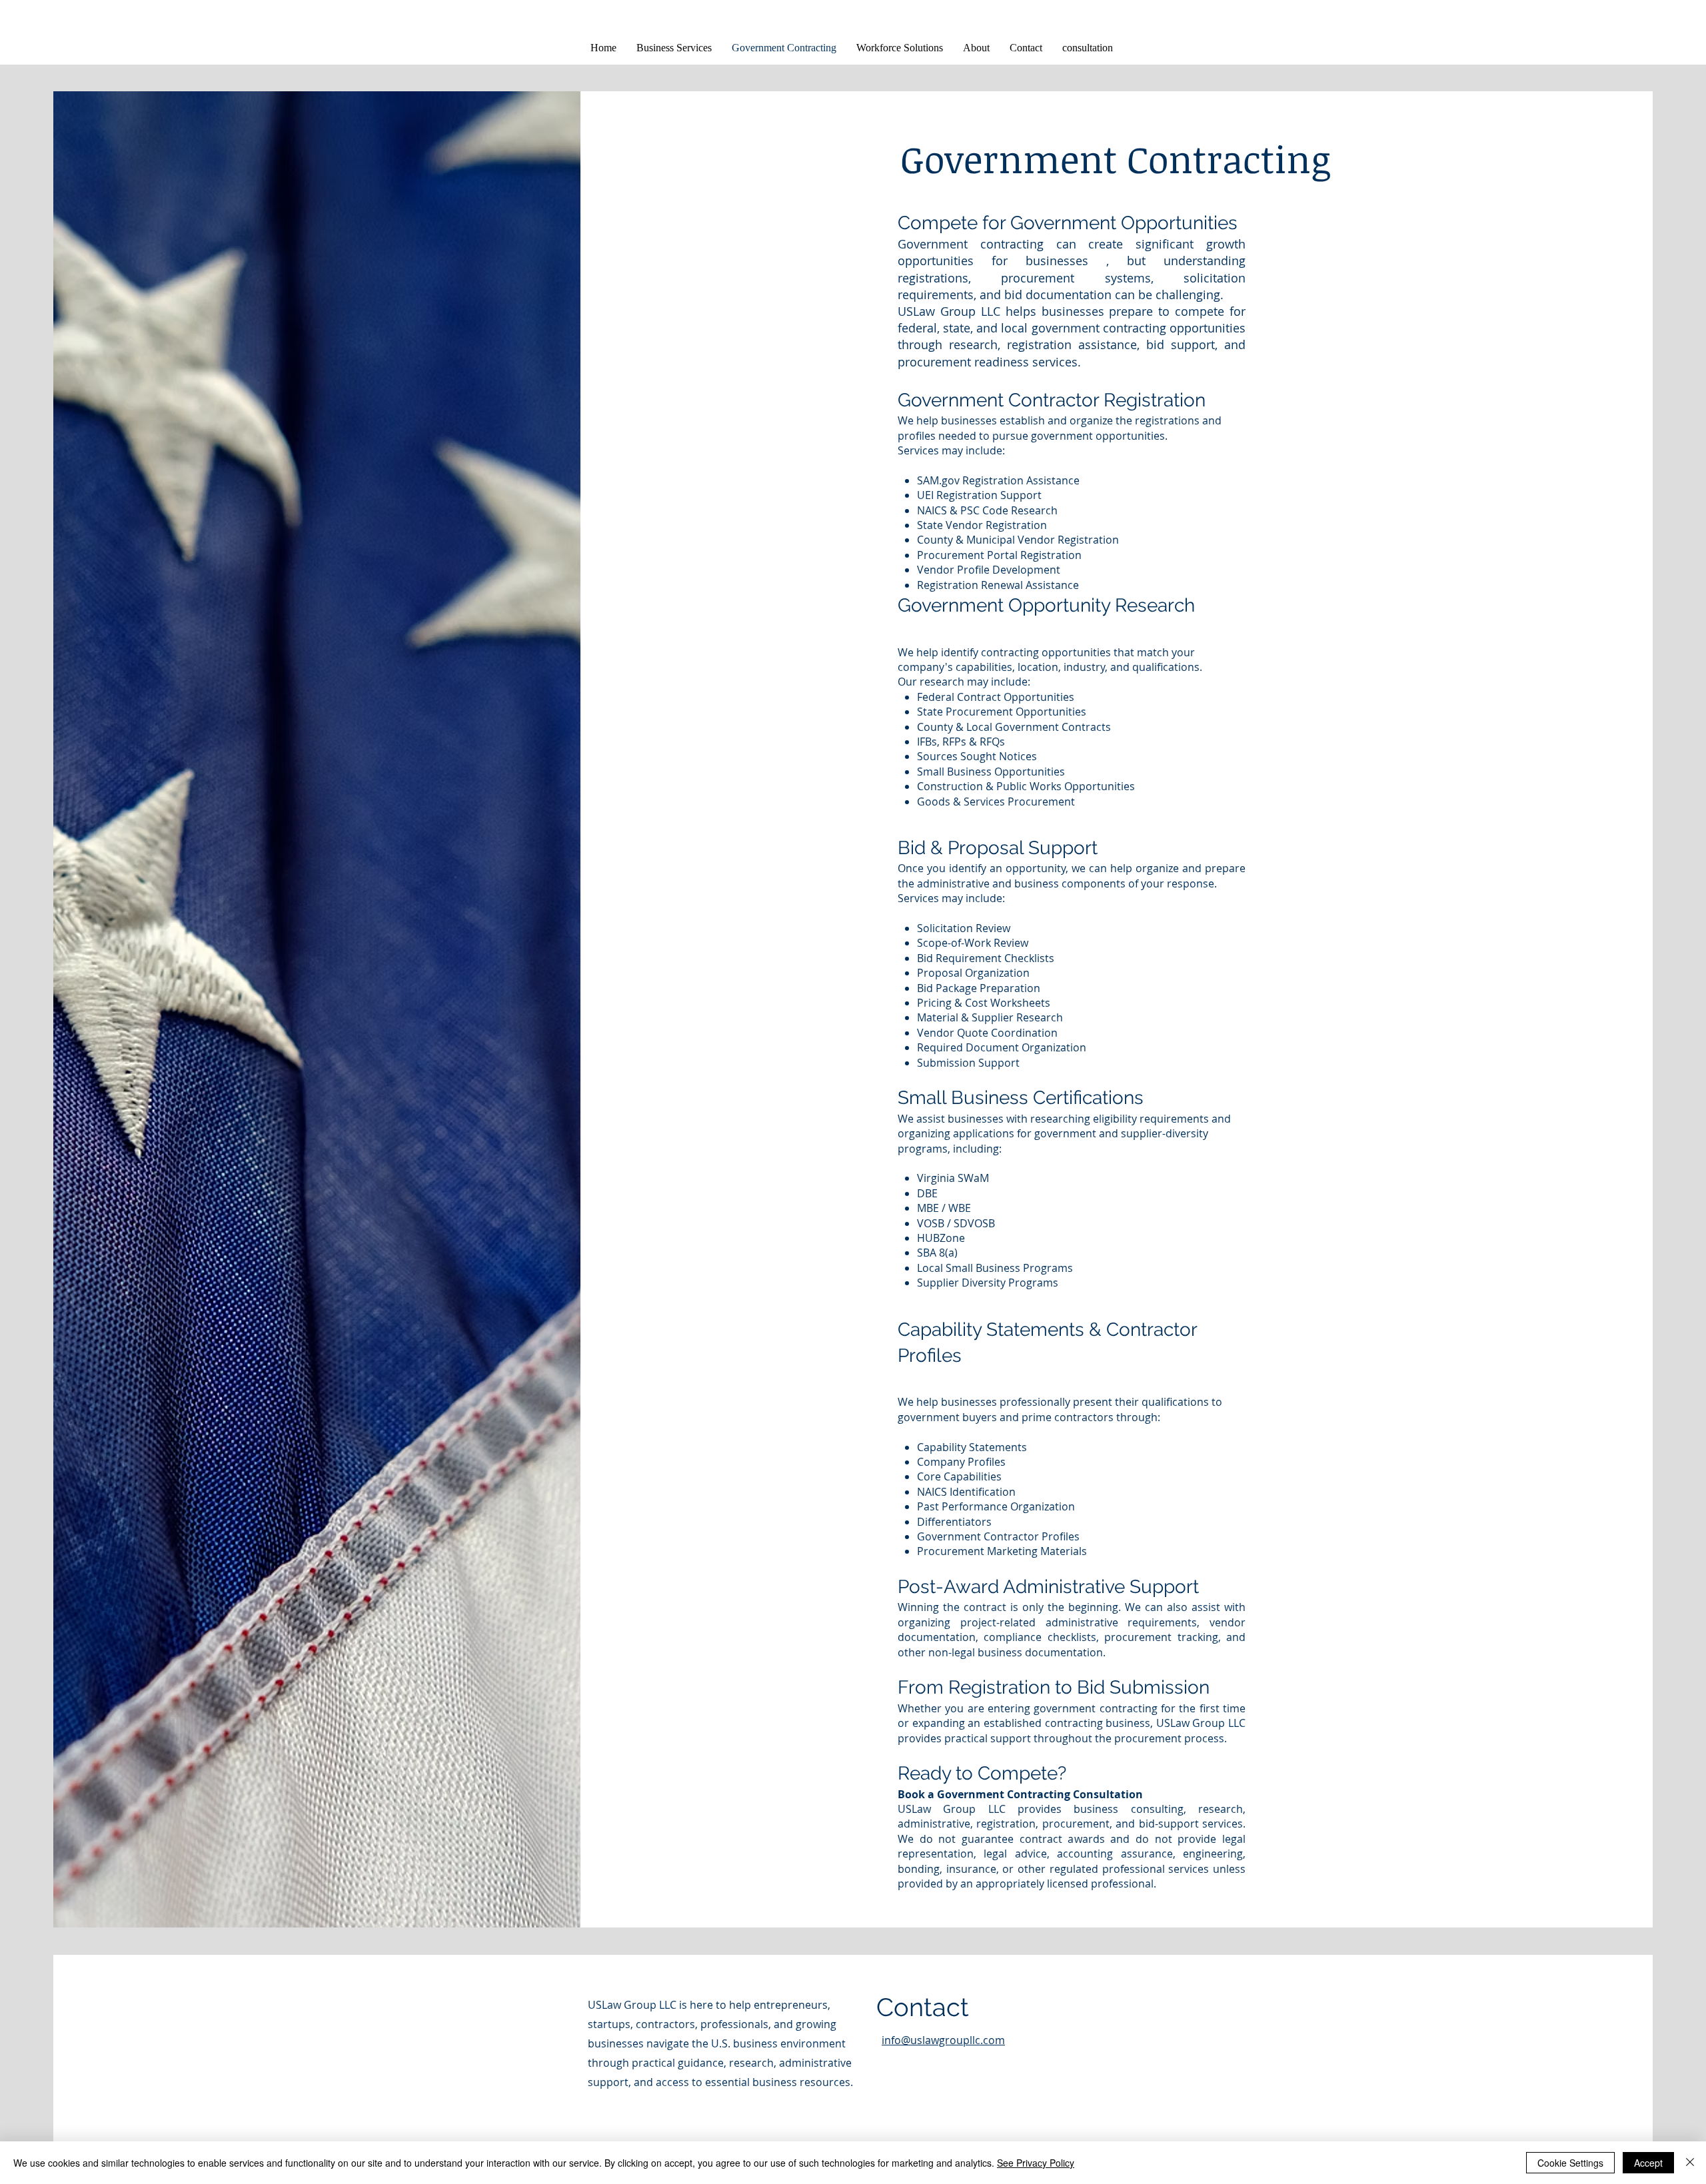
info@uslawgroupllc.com (943, 2040)
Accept (1648, 2163)
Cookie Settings (1570, 2163)
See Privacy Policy (1036, 2163)
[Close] (1690, 2163)
